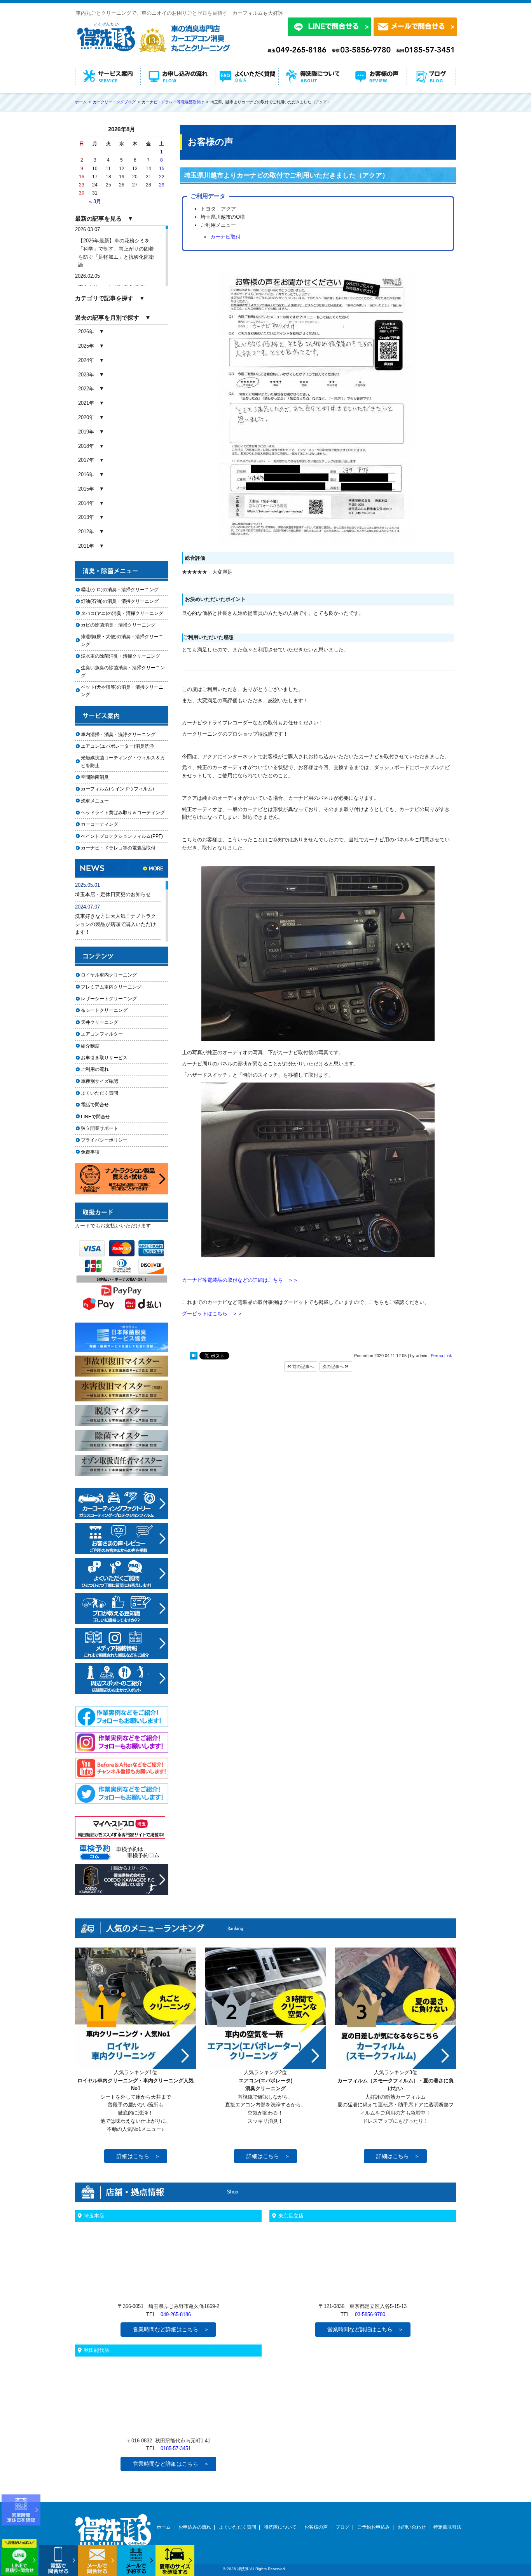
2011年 (86, 546)
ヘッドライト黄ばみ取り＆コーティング (123, 813)
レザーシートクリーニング (109, 999)
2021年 (86, 403)
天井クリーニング (109, 1022)
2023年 (86, 375)
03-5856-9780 (370, 2314)
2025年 (86, 346)
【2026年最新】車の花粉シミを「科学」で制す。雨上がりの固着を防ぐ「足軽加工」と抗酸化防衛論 (116, 253)
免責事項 (90, 1152)
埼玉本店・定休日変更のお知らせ (113, 894)
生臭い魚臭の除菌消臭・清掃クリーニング (123, 671)
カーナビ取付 (225, 237)
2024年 (86, 360)
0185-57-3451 (176, 2448)
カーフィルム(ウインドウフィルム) (117, 789)
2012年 (86, 532)
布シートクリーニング (109, 1010)
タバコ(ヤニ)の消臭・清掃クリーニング (122, 613)
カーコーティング (100, 824)
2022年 (86, 389)
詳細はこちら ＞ (138, 2156)
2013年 (86, 517)
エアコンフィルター (109, 1034)
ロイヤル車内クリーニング (109, 975)
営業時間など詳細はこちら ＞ (171, 2329)
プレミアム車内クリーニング (111, 987)
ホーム (164, 2527)
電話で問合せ (97, 1105)
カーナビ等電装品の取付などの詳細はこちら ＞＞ (240, 1280)
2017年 (86, 460)
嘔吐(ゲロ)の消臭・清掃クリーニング (120, 590)
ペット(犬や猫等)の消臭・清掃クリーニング (122, 691)
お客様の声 (316, 2527)
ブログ (342, 2527)
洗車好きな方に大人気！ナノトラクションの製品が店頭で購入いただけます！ (115, 924)
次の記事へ (334, 1366)
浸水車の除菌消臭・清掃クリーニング (121, 656)
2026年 (86, 332)
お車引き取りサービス (109, 1058)
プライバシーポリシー (104, 1140)
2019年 (86, 432)
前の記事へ (302, 1366)
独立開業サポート (100, 1128)
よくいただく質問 (100, 1093)
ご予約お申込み (374, 2527)
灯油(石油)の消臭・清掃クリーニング (120, 601)
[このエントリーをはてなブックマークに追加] (194, 1357)
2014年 (86, 503)
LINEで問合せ (98, 1117)
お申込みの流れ (195, 2527)
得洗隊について (280, 2527)
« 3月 (95, 201)
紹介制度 (90, 1046)
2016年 (86, 474)
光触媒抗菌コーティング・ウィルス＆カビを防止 (123, 761)
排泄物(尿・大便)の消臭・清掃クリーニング (122, 640)
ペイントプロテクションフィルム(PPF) (122, 836)
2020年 (86, 417)
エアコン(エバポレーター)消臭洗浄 (117, 746)
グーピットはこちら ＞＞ (212, 1313)
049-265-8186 (176, 2314)
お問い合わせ (412, 2527)
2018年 (86, 446)
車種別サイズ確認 (100, 1081)
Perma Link (441, 1356)
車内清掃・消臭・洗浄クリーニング (118, 735)
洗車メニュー (95, 801)
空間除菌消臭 (95, 777)
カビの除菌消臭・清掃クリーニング (121, 625)
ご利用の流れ (95, 1069)
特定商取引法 (447, 2527)
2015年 (86, 489)
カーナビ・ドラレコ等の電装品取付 (118, 848)
